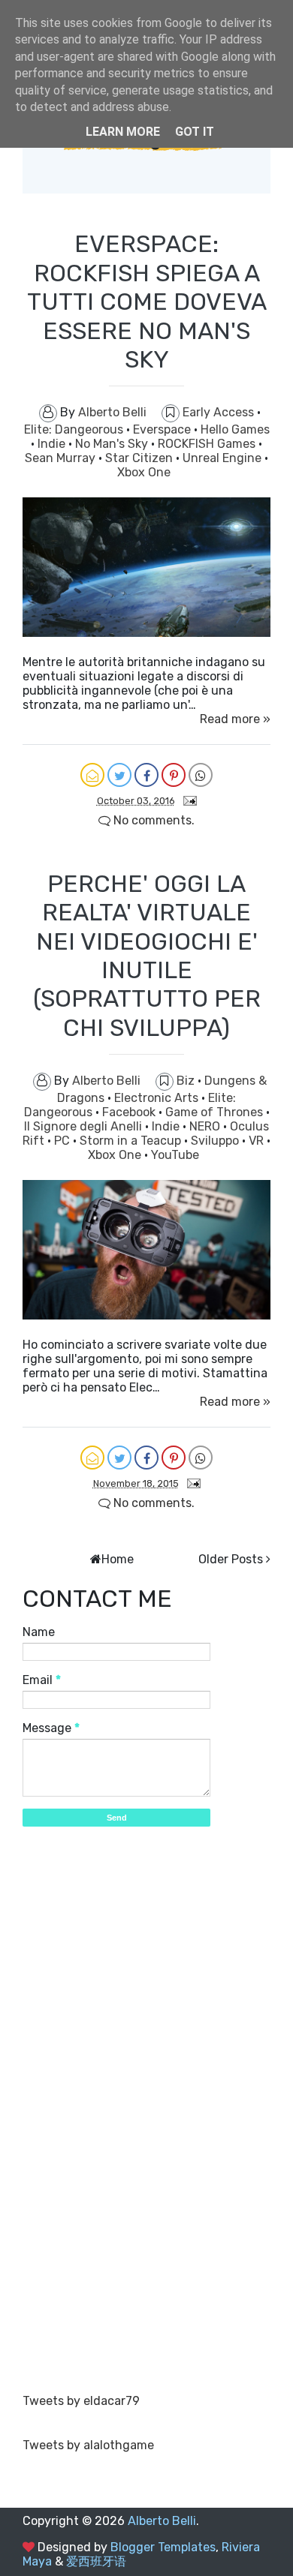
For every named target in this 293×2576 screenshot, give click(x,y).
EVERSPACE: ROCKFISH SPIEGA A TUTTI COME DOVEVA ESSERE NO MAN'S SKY (147, 302)
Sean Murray (62, 458)
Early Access (220, 412)
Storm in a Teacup (132, 1141)
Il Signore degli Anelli (85, 1126)
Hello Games (235, 429)
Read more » (235, 719)
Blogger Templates (163, 2547)
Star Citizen (140, 458)
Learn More (123, 132)
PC (63, 1141)
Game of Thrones (216, 1112)
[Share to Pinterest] (174, 775)
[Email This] (92, 775)
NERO (206, 1126)
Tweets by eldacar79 (81, 2401)
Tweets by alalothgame (88, 2445)
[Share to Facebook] (146, 775)
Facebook (130, 1112)
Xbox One (144, 472)
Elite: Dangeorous (75, 429)
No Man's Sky (113, 444)
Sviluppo (216, 1141)
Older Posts (231, 1559)
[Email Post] (187, 800)
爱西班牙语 (96, 2561)
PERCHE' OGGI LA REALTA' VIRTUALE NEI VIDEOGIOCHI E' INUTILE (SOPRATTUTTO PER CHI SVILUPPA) (147, 956)
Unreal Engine (224, 458)
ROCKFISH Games (208, 444)
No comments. (153, 820)
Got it (195, 132)
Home (118, 1559)
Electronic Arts (158, 1098)
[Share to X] (119, 775)
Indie (53, 444)
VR (258, 1141)
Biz (187, 1081)
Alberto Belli (162, 2521)
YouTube (175, 1155)
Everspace (163, 429)
